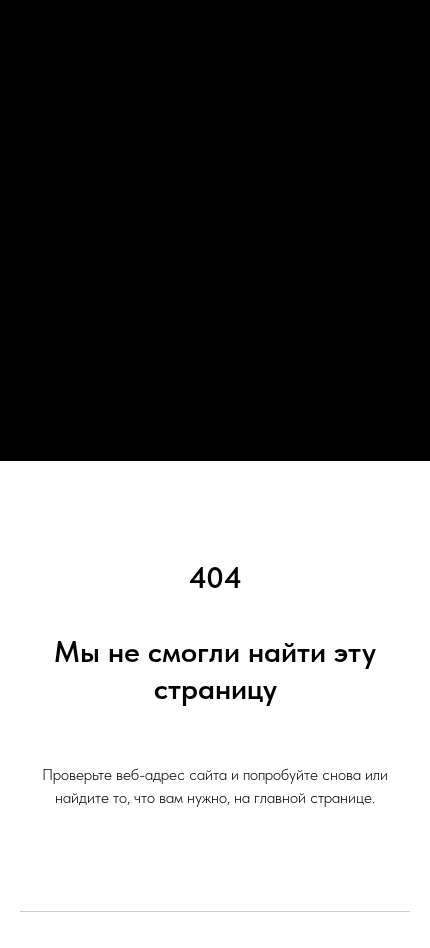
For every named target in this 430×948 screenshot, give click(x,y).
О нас (215, 226)
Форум (215, 382)
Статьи (215, 304)
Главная (215, 148)
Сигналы (215, 421)
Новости (215, 187)
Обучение (215, 265)
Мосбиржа (215, 343)
